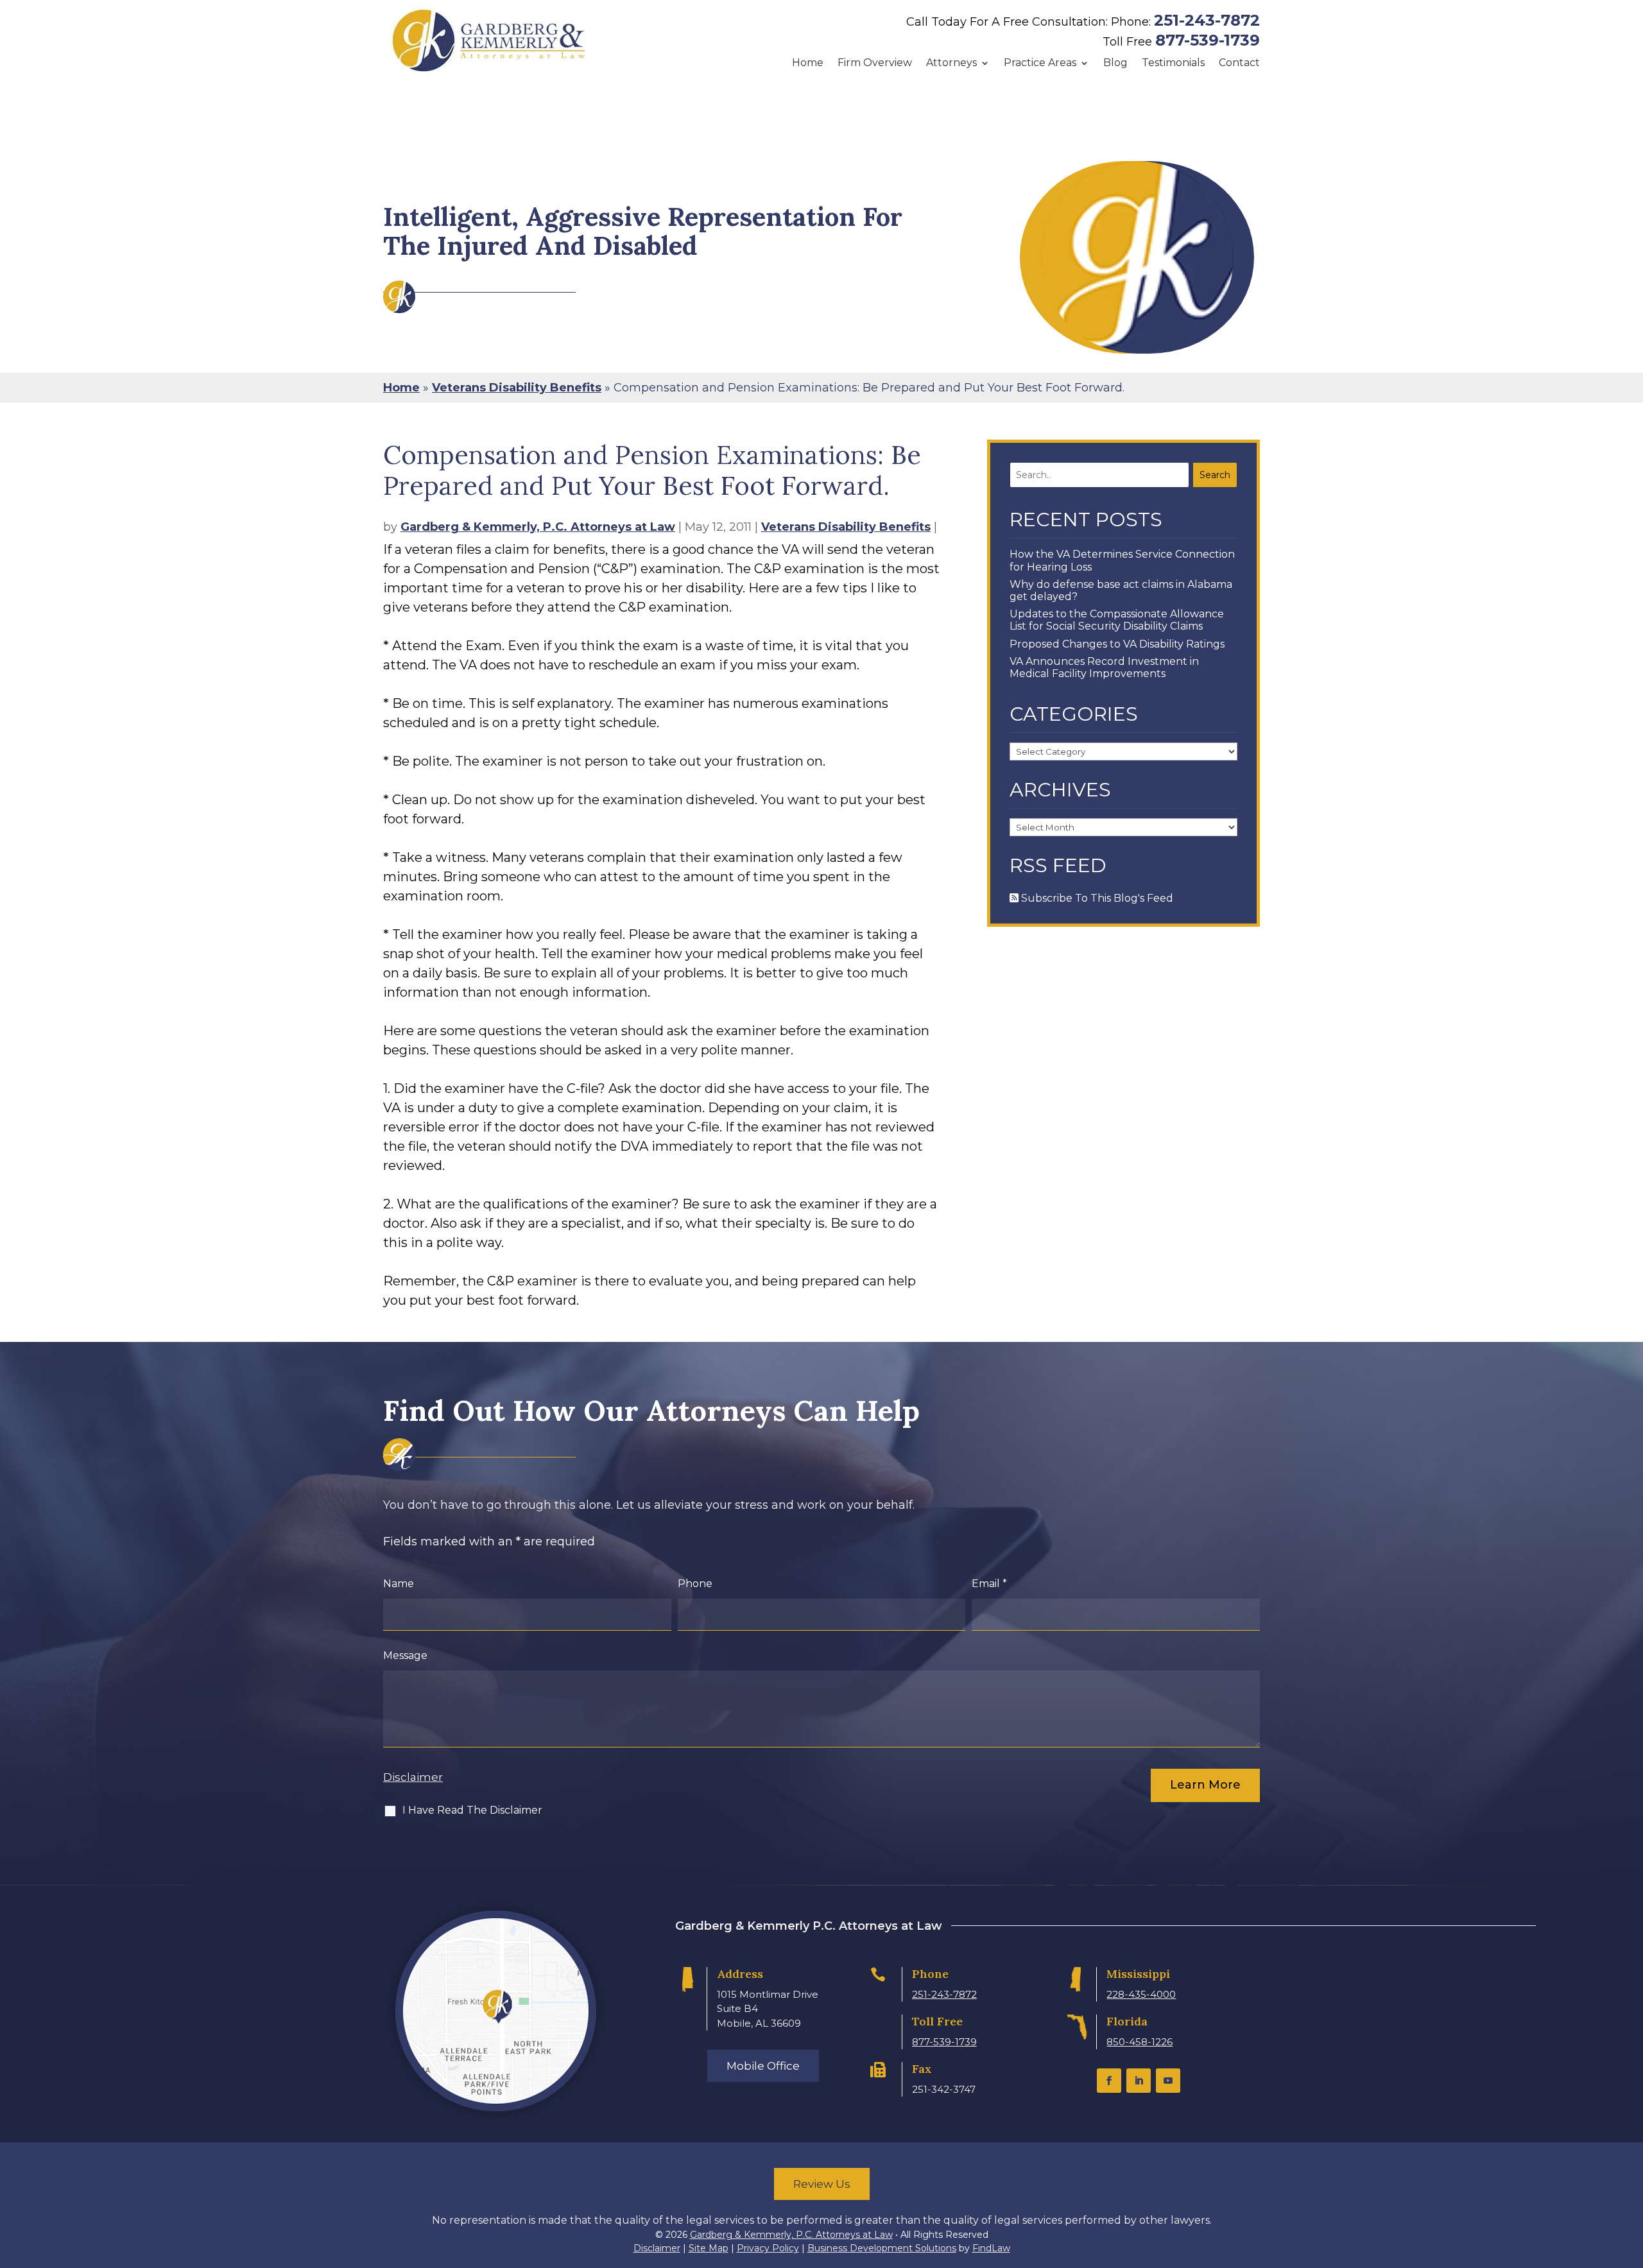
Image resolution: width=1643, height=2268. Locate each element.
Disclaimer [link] (657, 2248)
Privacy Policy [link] (768, 2248)
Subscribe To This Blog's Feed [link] (1096, 898)
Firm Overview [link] (875, 63)
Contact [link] (1239, 63)
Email (989, 1584)
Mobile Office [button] (763, 2066)
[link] (489, 40)
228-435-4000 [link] (1141, 1994)
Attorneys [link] (951, 63)
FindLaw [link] (991, 2248)
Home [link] (808, 63)
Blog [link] (1115, 63)
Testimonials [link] (1173, 63)
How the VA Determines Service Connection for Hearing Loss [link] (1122, 560)
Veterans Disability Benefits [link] (846, 527)
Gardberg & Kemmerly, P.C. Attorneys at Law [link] (538, 527)
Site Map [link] (709, 2248)
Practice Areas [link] (1040, 63)
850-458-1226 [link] (1140, 2042)
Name (399, 1584)
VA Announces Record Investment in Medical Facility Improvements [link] (1104, 667)
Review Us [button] (822, 2184)
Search (1215, 475)
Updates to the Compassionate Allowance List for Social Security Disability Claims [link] (1117, 620)
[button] (1109, 2081)
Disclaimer (413, 1777)
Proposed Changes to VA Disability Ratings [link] (1117, 644)
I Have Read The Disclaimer (472, 1810)
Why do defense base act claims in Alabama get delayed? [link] (1121, 590)
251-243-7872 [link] (1207, 20)
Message (405, 1655)
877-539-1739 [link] (1208, 40)
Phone (695, 1584)
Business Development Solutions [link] (882, 2248)
